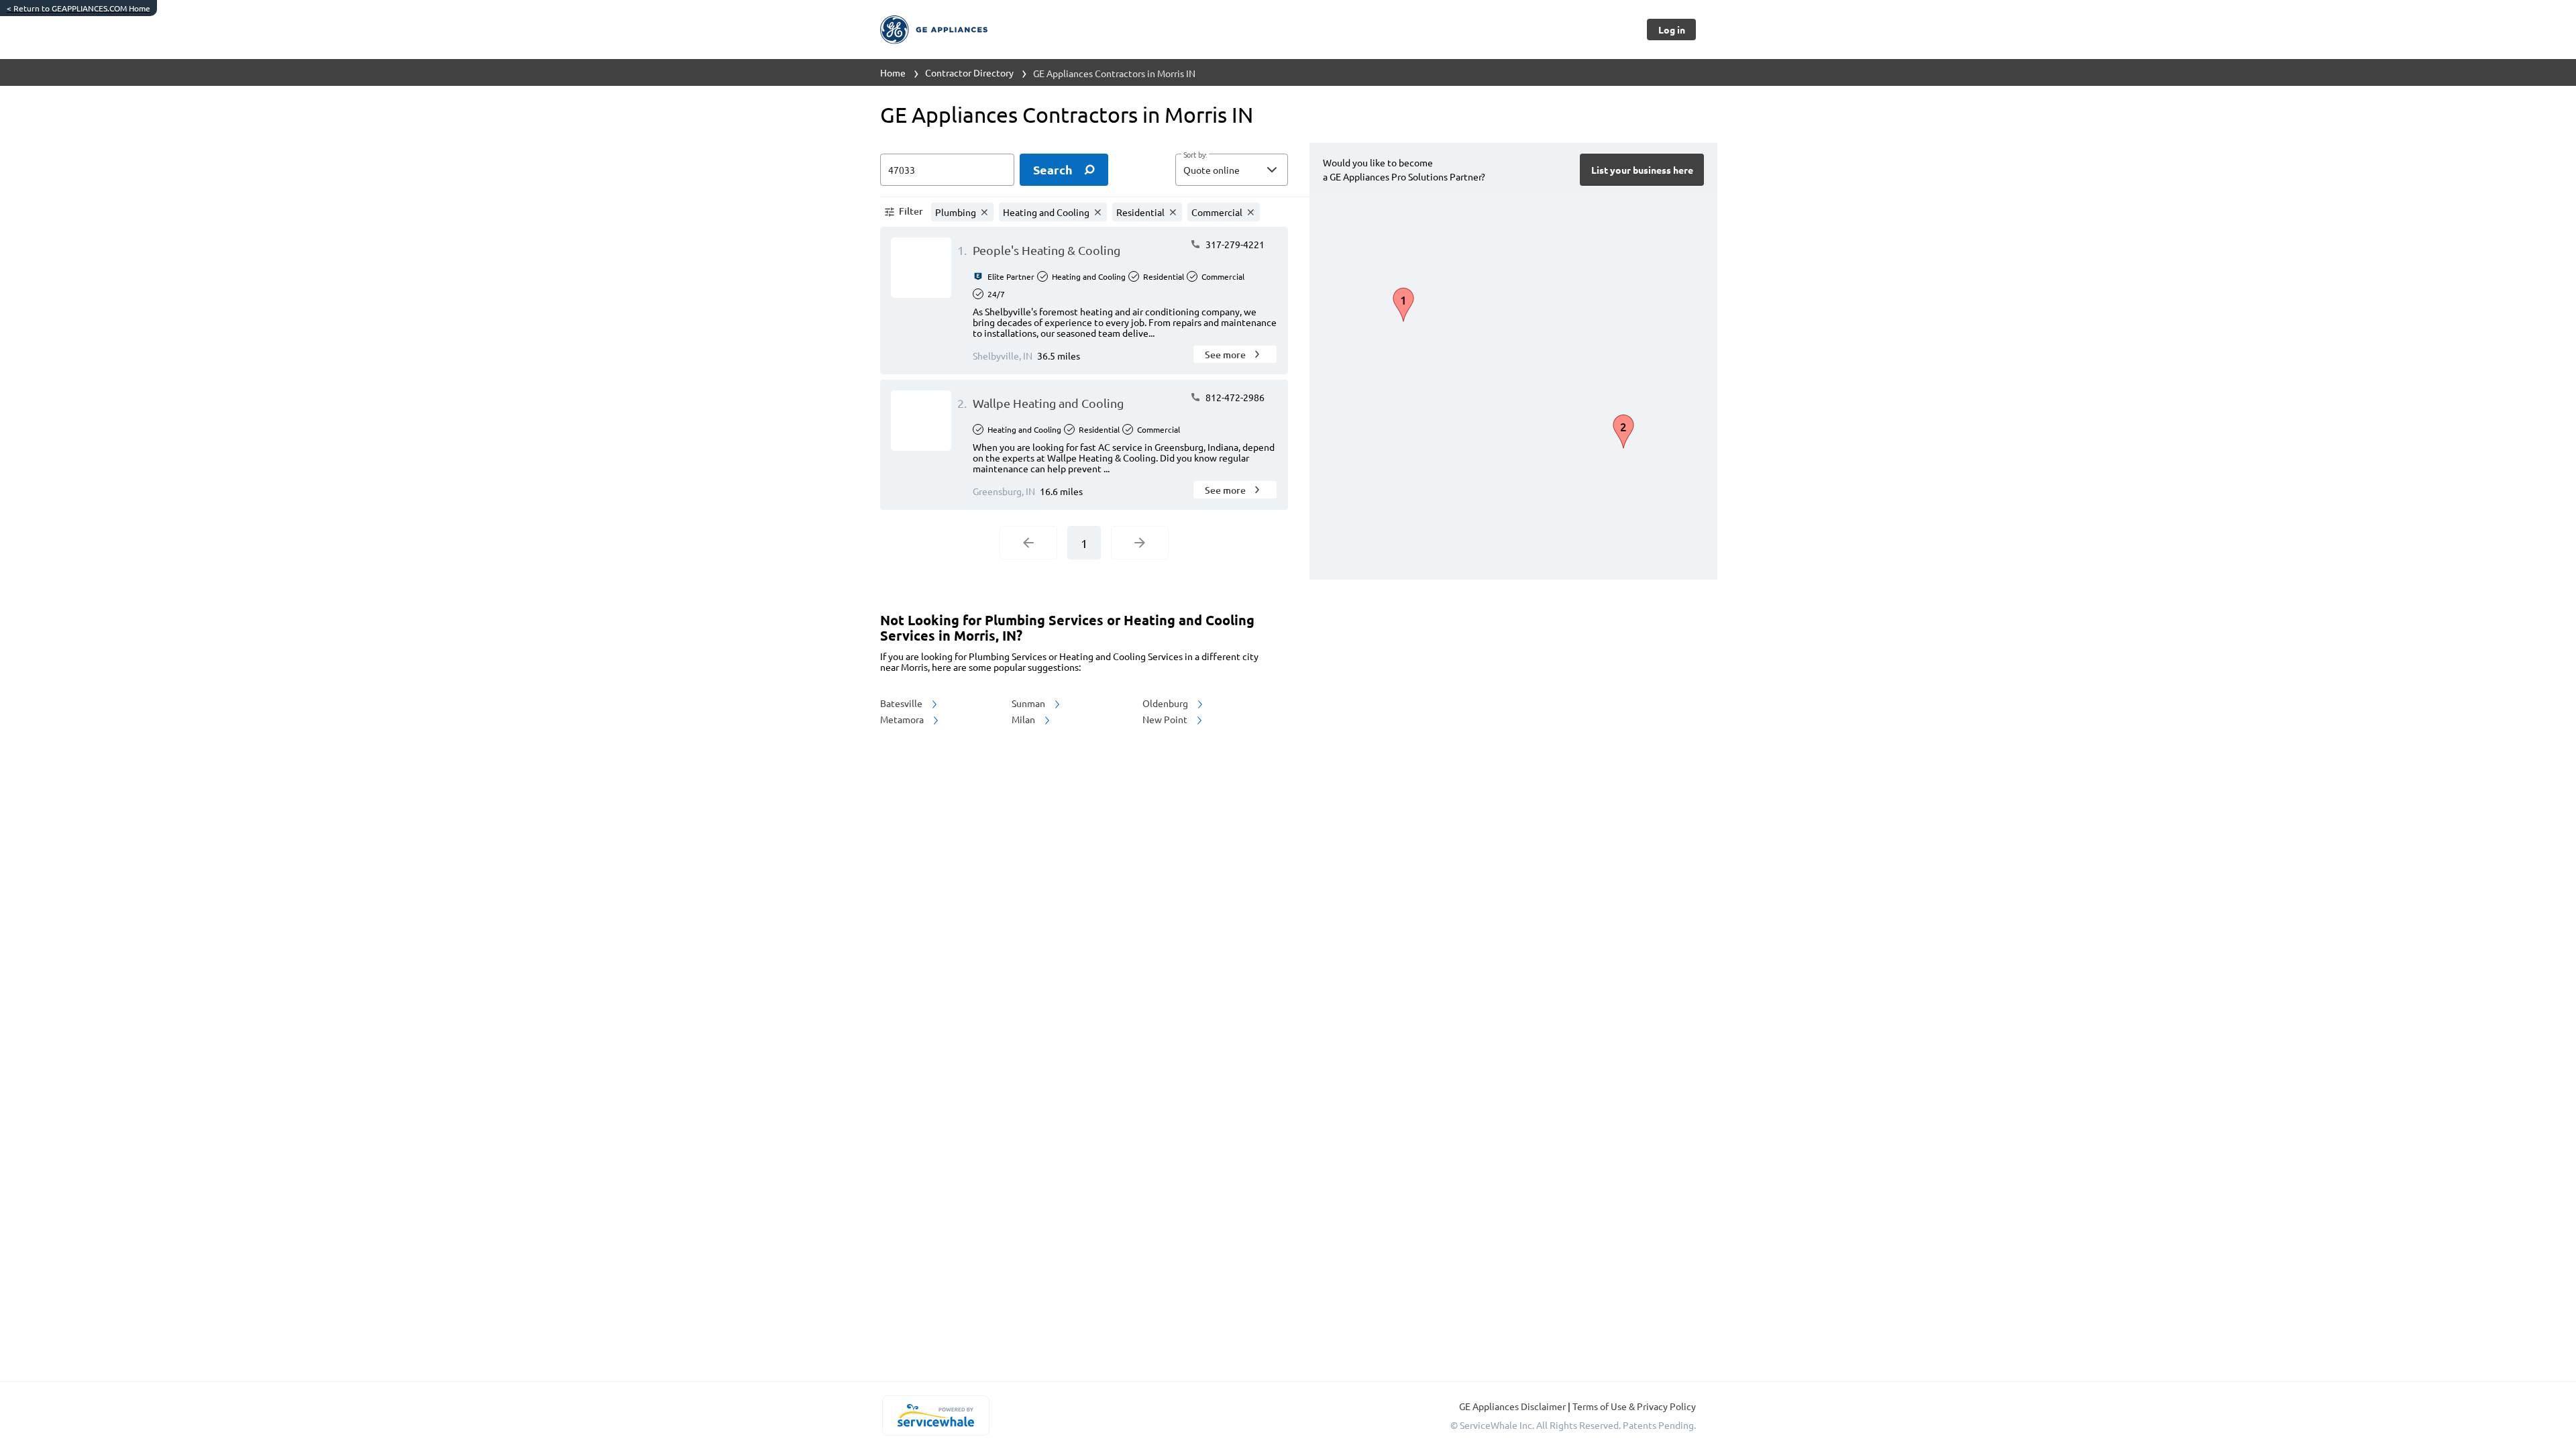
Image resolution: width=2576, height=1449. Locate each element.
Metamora (903, 719)
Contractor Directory (969, 72)
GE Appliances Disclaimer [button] (1513, 1406)
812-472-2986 (1234, 397)
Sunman (1029, 703)
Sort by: (1195, 155)
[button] (1232, 170)
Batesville (902, 703)
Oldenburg (1166, 703)
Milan (1024, 719)
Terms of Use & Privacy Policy (1634, 1406)
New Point (1166, 719)
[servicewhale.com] (935, 1415)
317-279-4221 (1234, 244)
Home (893, 72)
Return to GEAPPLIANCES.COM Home (78, 8)
